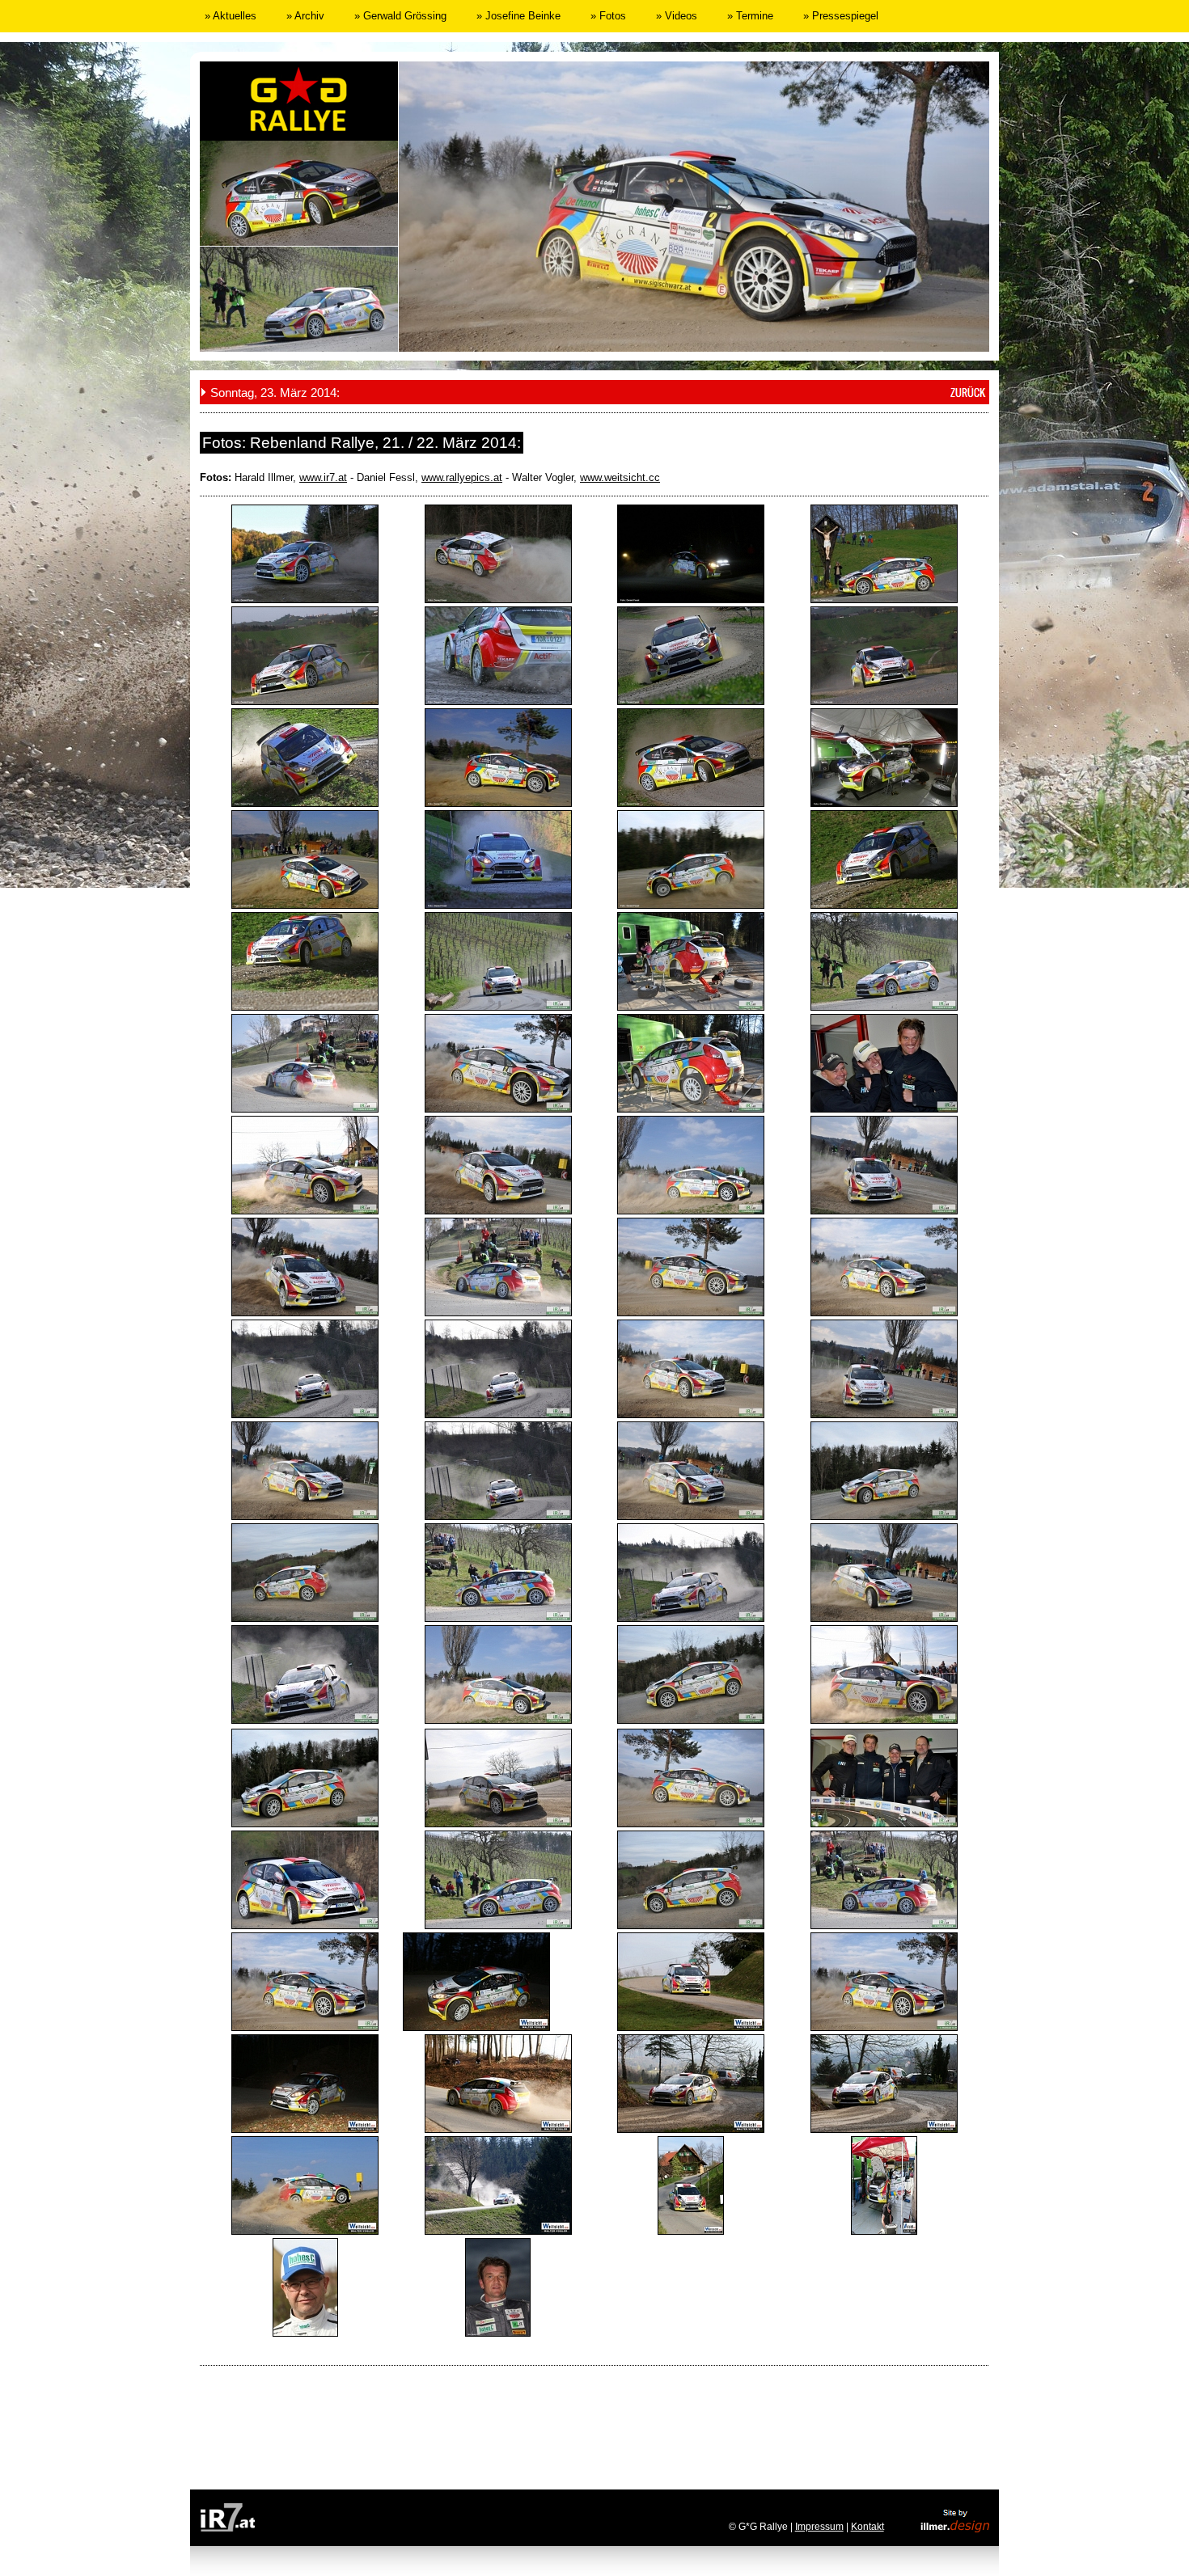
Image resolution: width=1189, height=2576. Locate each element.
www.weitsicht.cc (620, 477)
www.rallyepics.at (462, 477)
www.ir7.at (323, 477)
